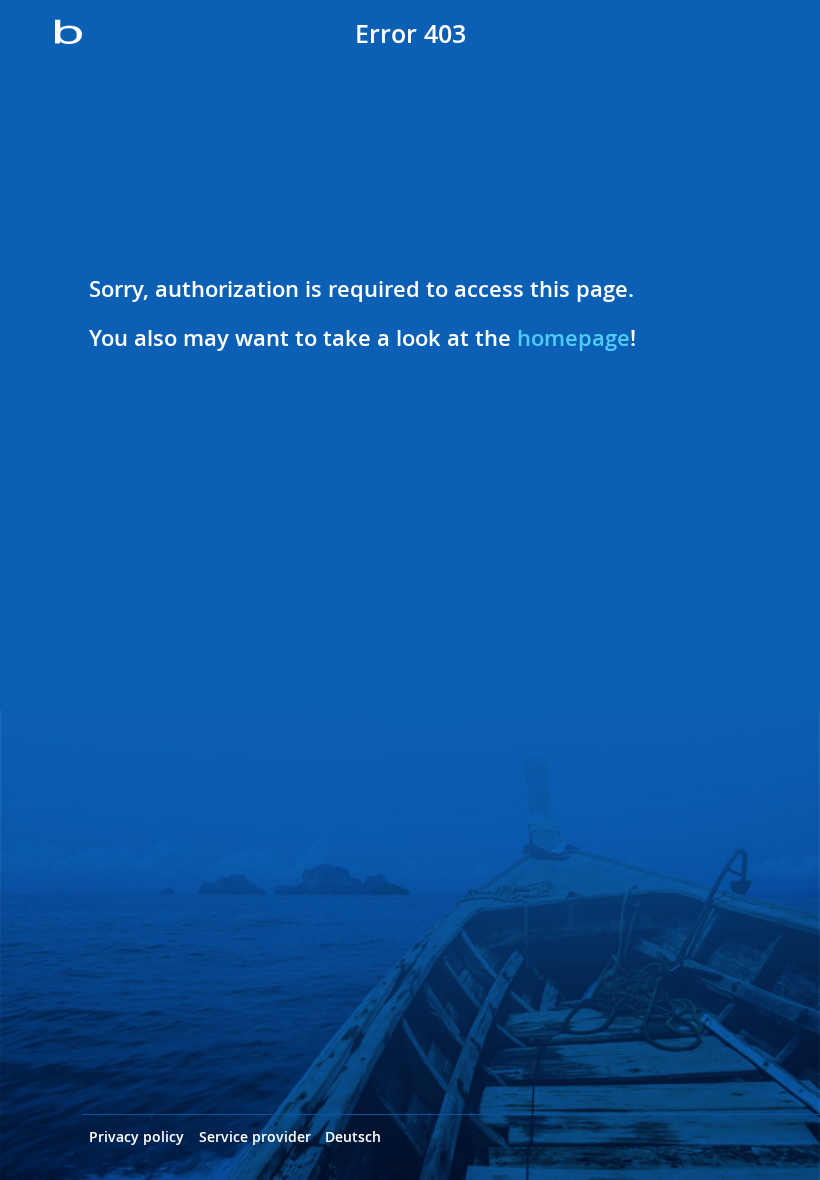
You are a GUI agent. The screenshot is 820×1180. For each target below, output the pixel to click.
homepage (573, 338)
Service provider (255, 1137)
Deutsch (353, 1137)
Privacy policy (136, 1137)
